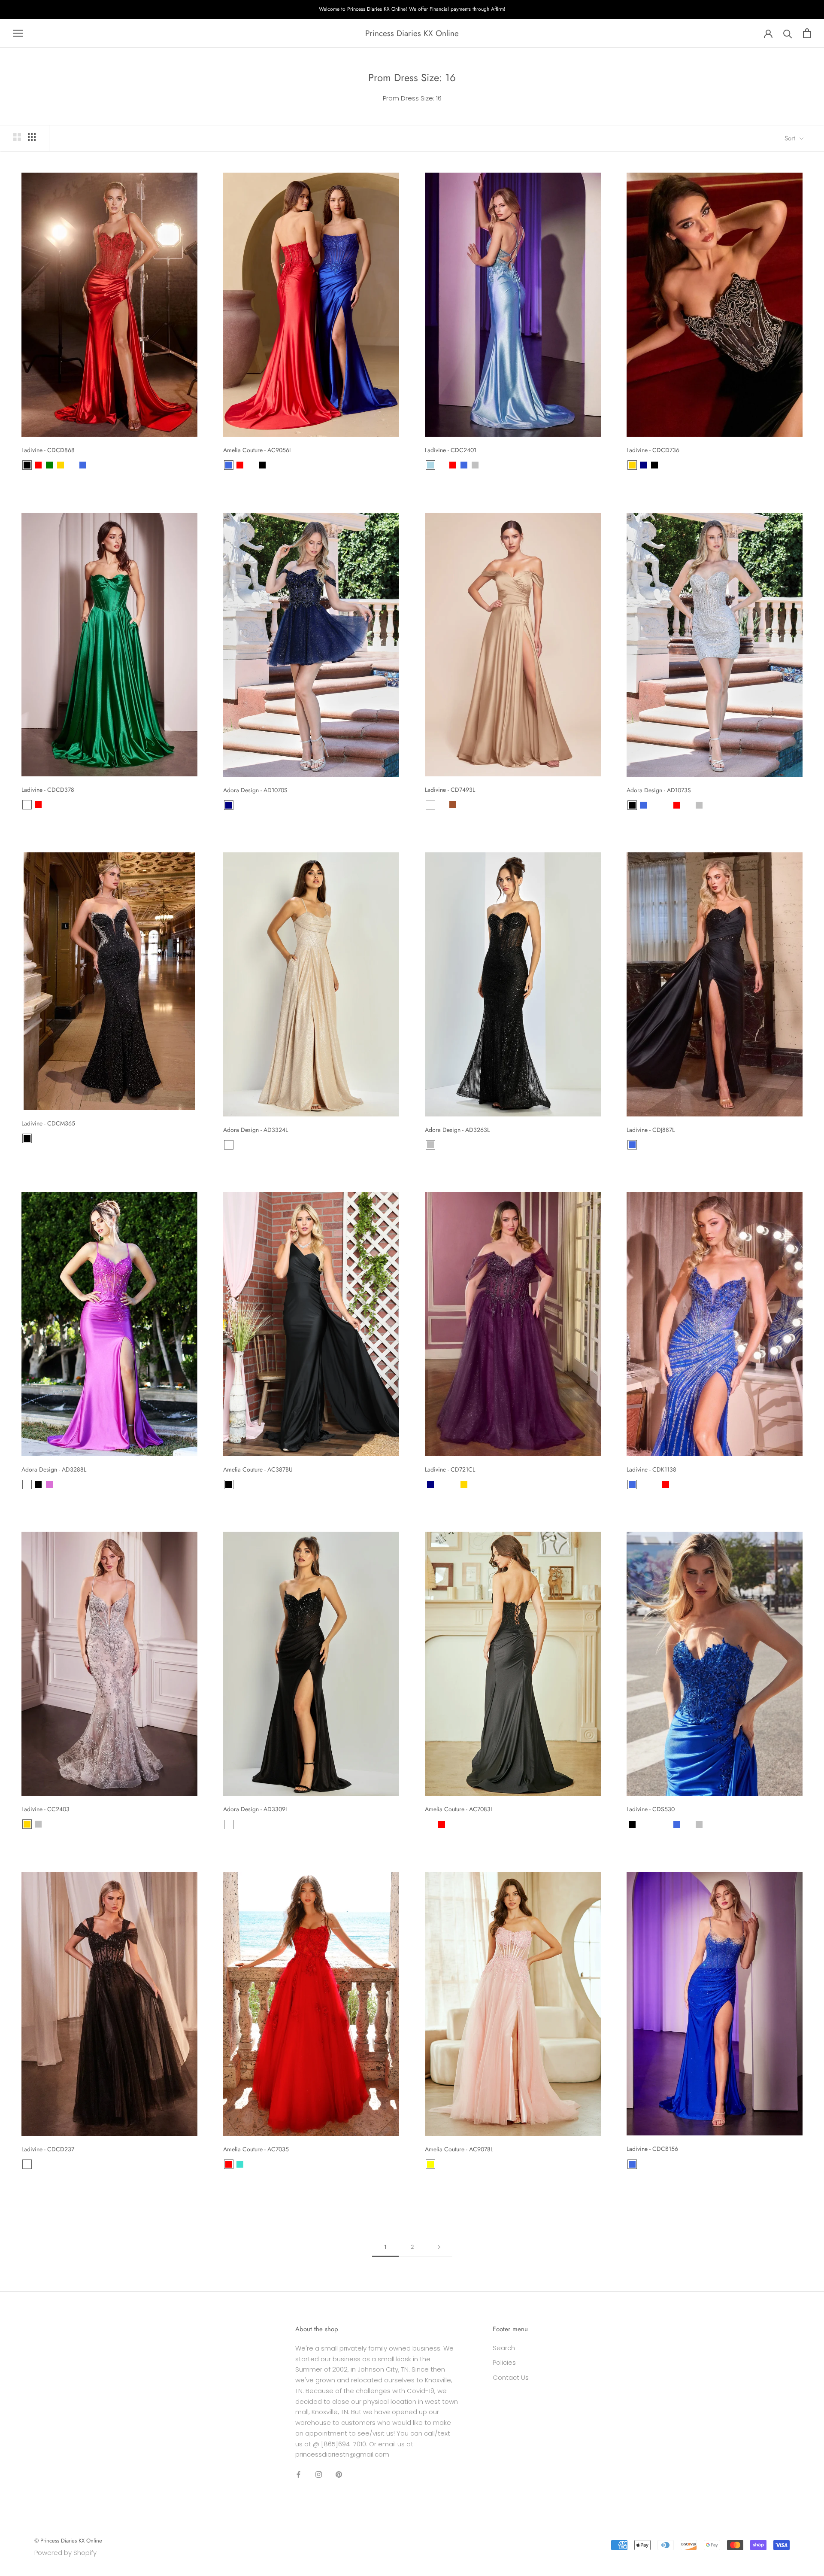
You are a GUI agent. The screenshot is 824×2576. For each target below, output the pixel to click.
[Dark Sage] (654, 1484)
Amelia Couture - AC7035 (256, 2149)
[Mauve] (475, 1484)
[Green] (49, 465)
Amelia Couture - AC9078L (459, 2149)
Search (504, 2348)
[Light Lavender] (475, 805)
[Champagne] (273, 465)
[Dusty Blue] (442, 805)
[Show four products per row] (32, 137)
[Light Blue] (430, 465)
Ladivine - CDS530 (651, 1809)
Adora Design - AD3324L (256, 1130)
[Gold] (61, 465)
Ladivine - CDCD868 (48, 450)
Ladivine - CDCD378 (48, 790)
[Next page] (439, 2247)
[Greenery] (442, 465)
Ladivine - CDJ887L (651, 1130)
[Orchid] (49, 1484)
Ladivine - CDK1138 (651, 1469)
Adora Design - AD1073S (659, 790)
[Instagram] (319, 2474)
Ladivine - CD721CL (450, 1469)
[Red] (38, 465)
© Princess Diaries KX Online (68, 2541)
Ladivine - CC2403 (45, 1809)
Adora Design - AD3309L (256, 1809)
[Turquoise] (240, 2164)
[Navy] (643, 465)
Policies (504, 2362)
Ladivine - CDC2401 (451, 450)
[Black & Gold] (654, 805)
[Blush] (643, 1484)
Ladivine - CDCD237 (48, 2149)
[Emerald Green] (27, 1484)
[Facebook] (298, 2474)
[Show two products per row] (17, 137)
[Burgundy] (497, 805)
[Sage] (486, 805)
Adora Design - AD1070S (255, 790)
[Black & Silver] (453, 1484)
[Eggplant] (442, 1484)
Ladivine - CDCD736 (653, 450)
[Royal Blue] (83, 465)
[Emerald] (72, 465)
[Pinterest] (339, 2474)
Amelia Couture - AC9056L (257, 450)
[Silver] (475, 465)
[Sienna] (453, 805)
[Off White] (464, 805)
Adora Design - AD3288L (54, 1469)
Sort (791, 138)
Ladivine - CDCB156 (652, 2149)
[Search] (788, 33)
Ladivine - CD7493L (450, 790)
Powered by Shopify (65, 2553)
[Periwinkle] (251, 465)
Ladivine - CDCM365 (48, 1123)
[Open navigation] (18, 33)
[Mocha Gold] (442, 1145)
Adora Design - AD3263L (457, 1130)
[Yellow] (430, 2164)
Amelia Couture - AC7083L (459, 1809)
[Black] (27, 465)
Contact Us (511, 2377)
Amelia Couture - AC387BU (258, 1469)
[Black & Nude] (27, 2164)
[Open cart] (807, 33)
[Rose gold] (229, 1145)
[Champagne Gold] (430, 805)
